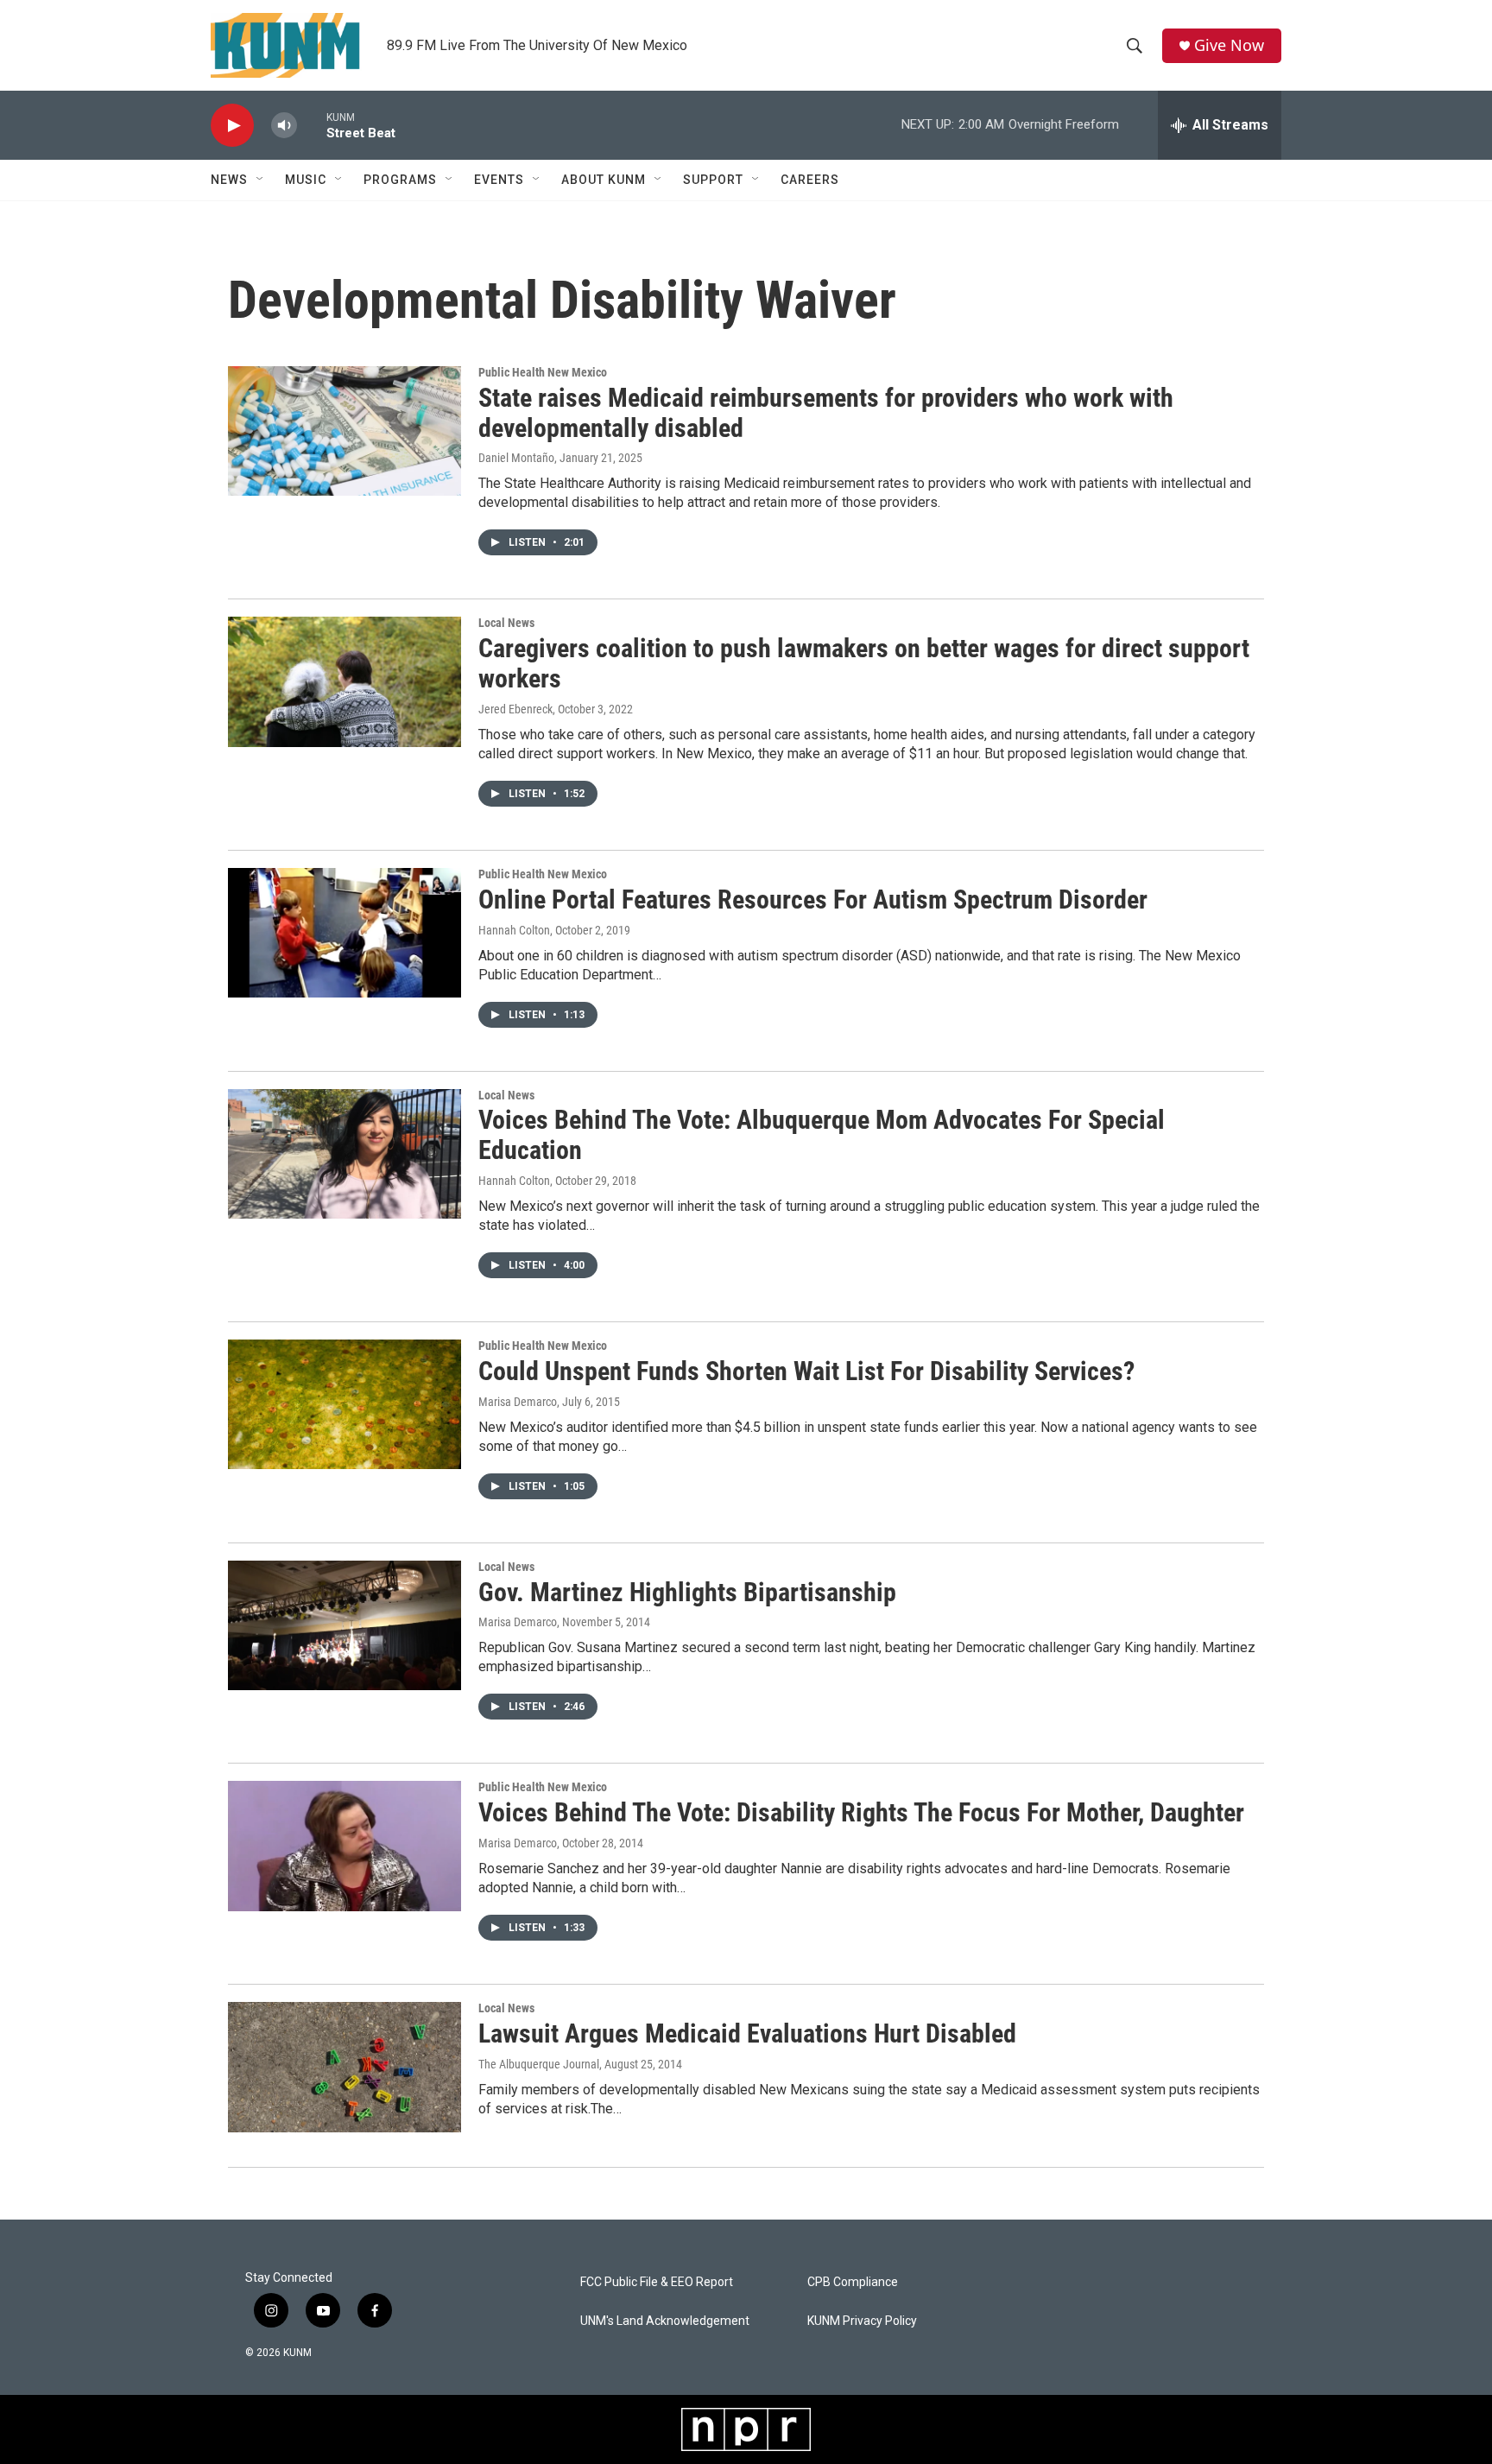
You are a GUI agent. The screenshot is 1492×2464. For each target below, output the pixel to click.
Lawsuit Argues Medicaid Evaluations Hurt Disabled (747, 2033)
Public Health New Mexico (543, 372)
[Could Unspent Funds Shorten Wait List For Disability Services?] (345, 1404)
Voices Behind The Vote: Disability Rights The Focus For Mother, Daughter (861, 1812)
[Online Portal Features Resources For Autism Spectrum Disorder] (345, 933)
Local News (506, 623)
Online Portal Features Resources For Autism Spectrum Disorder (813, 899)
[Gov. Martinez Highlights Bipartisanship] (345, 1625)
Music (306, 180)
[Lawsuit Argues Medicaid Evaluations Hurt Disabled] (345, 2067)
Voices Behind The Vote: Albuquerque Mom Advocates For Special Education (822, 1135)
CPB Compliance (853, 2282)
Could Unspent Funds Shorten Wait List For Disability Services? (806, 1371)
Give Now (1229, 45)
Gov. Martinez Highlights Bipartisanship (687, 1592)
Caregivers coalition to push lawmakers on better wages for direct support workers (864, 663)
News (229, 180)
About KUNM (604, 180)
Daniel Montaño (516, 458)
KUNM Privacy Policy (862, 2321)
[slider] (312, 125)
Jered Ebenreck (515, 709)
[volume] (284, 126)
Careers (810, 180)
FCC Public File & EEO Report (657, 2282)
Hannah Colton (514, 930)
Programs (400, 180)
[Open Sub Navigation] (261, 180)
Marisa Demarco (518, 1402)
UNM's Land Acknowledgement (665, 2321)
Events (499, 180)
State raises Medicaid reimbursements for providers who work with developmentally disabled (826, 413)
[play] (232, 126)
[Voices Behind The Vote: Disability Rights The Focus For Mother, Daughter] (345, 1846)
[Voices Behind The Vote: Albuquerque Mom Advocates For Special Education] (345, 1154)
